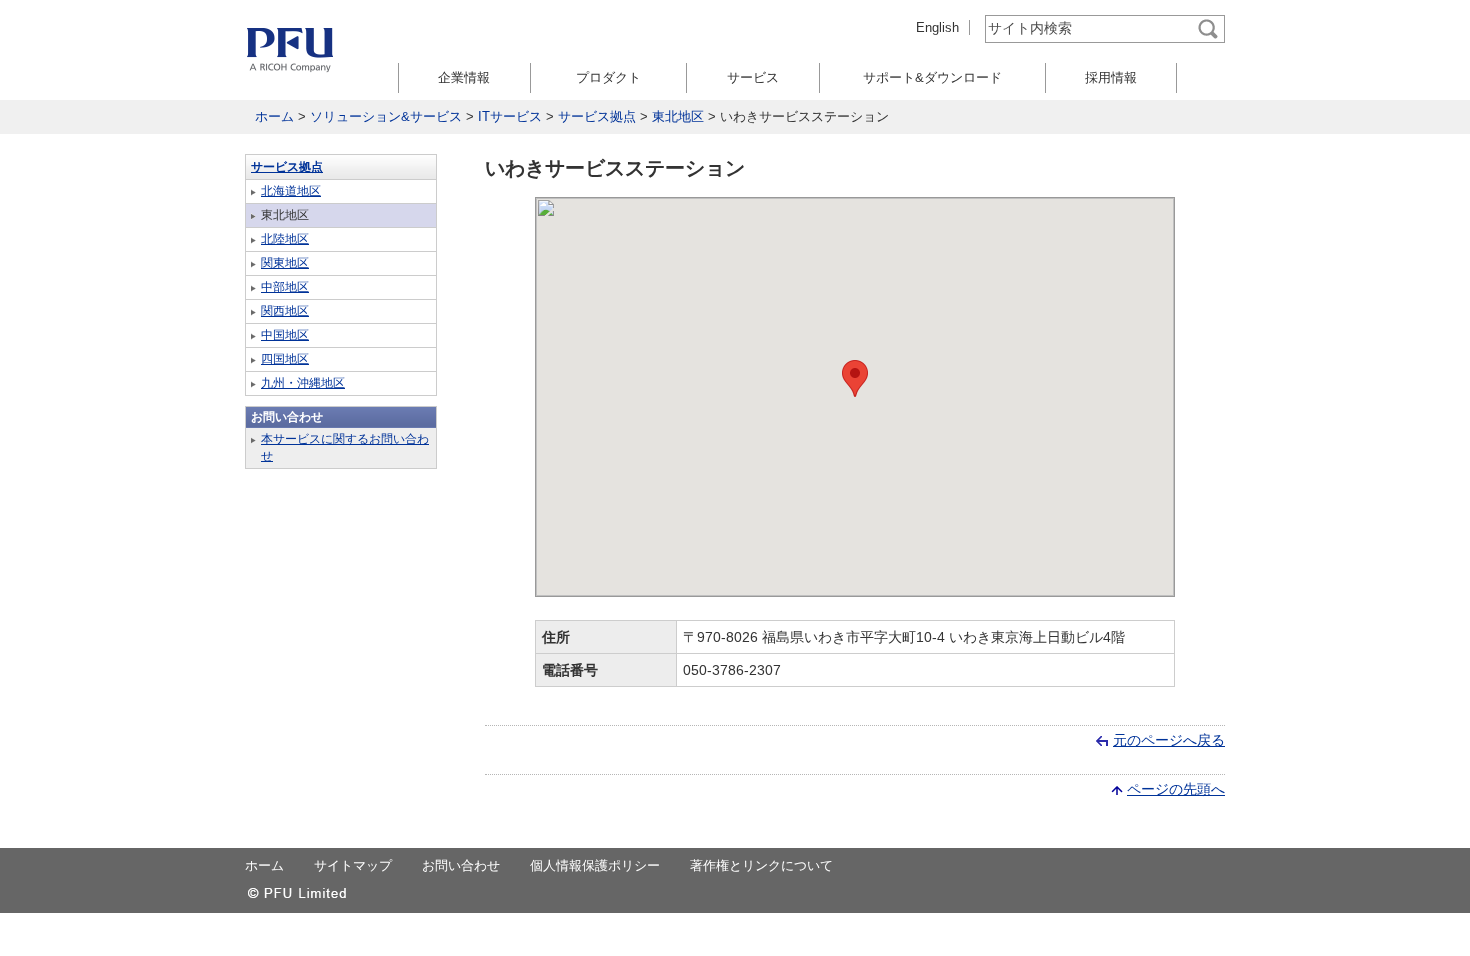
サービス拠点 (597, 116)
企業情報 (464, 77)
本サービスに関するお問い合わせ (345, 447)
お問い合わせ (461, 865)
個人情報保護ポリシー (595, 865)
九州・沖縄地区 (303, 383)
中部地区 (285, 287)
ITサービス (510, 116)
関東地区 (285, 263)
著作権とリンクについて (761, 865)
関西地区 (285, 311)
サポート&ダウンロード (932, 77)
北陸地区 (285, 239)
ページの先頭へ (1176, 789)
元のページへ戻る (1169, 740)
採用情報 (1111, 77)
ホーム (274, 116)
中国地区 (285, 335)
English (937, 27)
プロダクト (608, 77)
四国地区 (285, 359)
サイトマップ (353, 865)
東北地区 (678, 116)
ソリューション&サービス (386, 116)
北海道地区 (291, 191)
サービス (753, 77)
